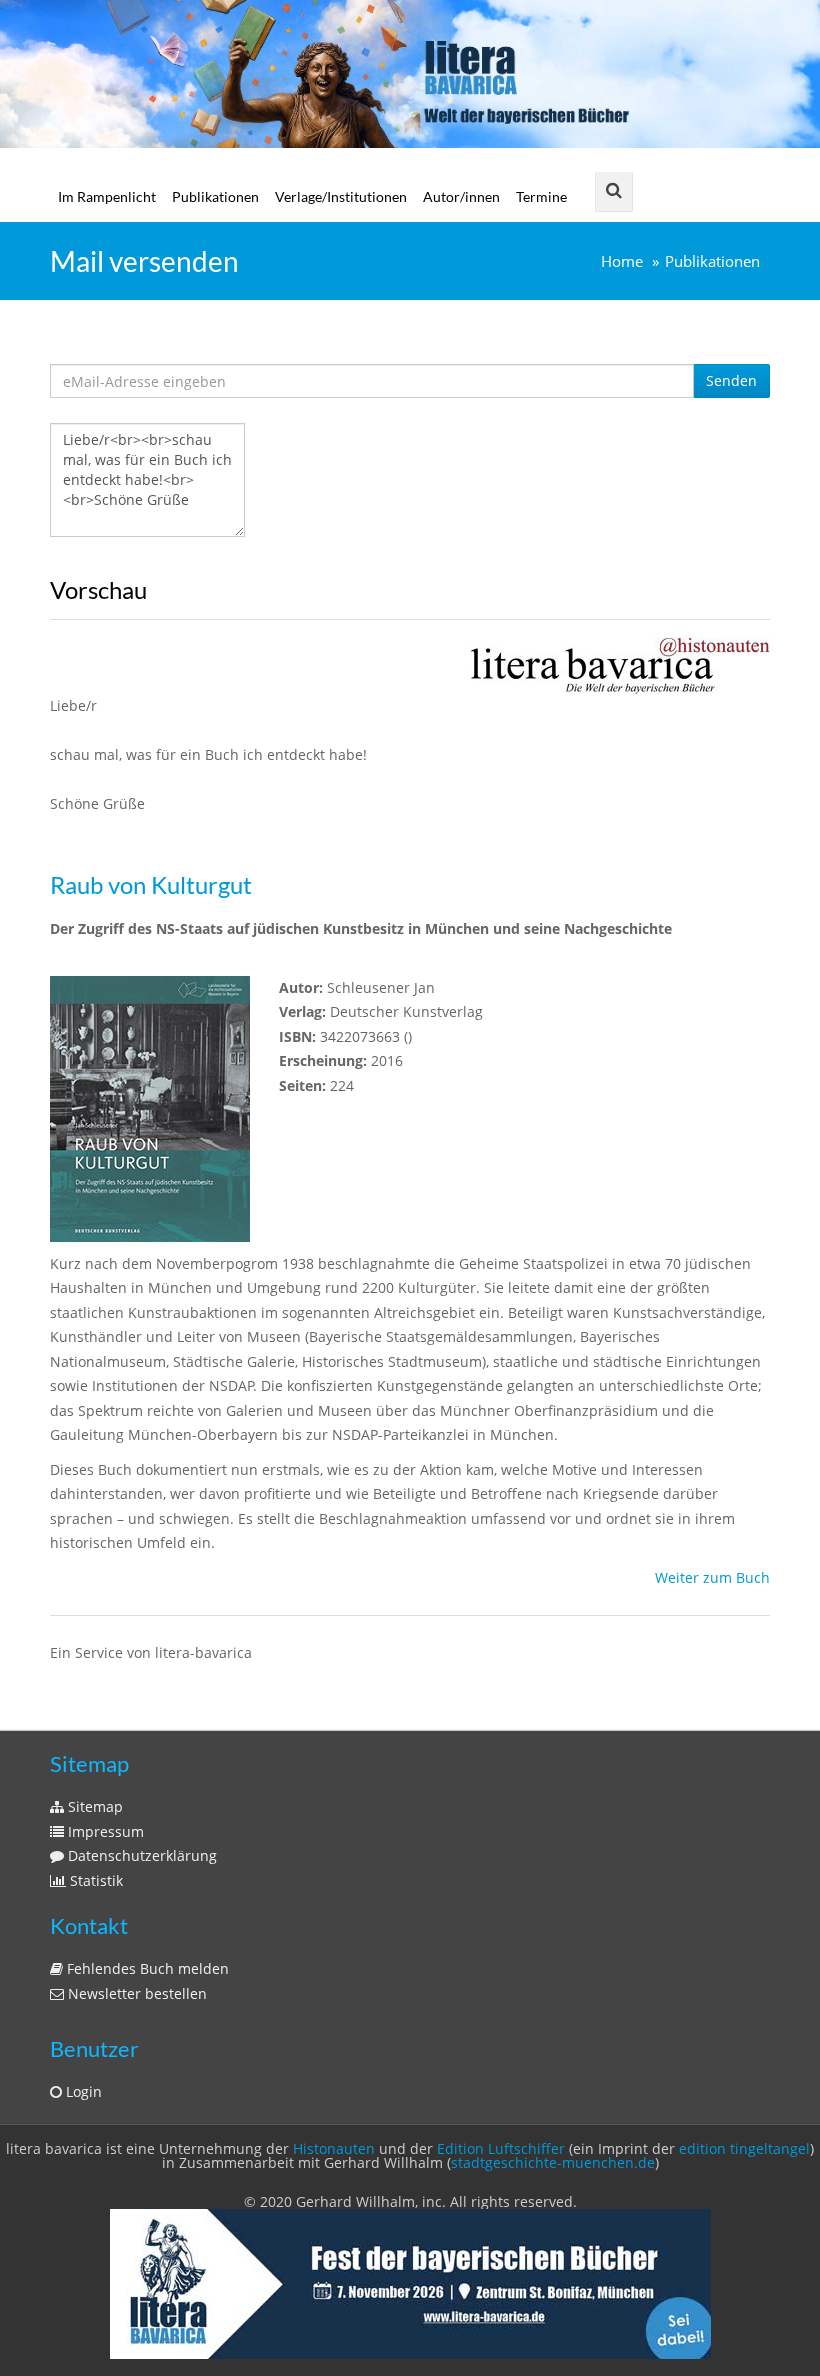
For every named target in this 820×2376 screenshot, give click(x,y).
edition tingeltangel (744, 2148)
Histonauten (334, 2148)
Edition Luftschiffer (501, 2148)
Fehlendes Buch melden (146, 1968)
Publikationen (215, 196)
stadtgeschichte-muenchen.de (553, 2162)
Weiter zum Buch (712, 1577)
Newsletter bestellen (135, 1993)
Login (82, 2091)
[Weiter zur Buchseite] (620, 664)
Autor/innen (461, 196)
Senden (731, 380)
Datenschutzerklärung (140, 1855)
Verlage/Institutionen (341, 196)
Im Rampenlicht (107, 196)
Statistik (94, 1880)
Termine (541, 196)
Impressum (104, 1831)
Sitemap (93, 1806)
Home (622, 261)
